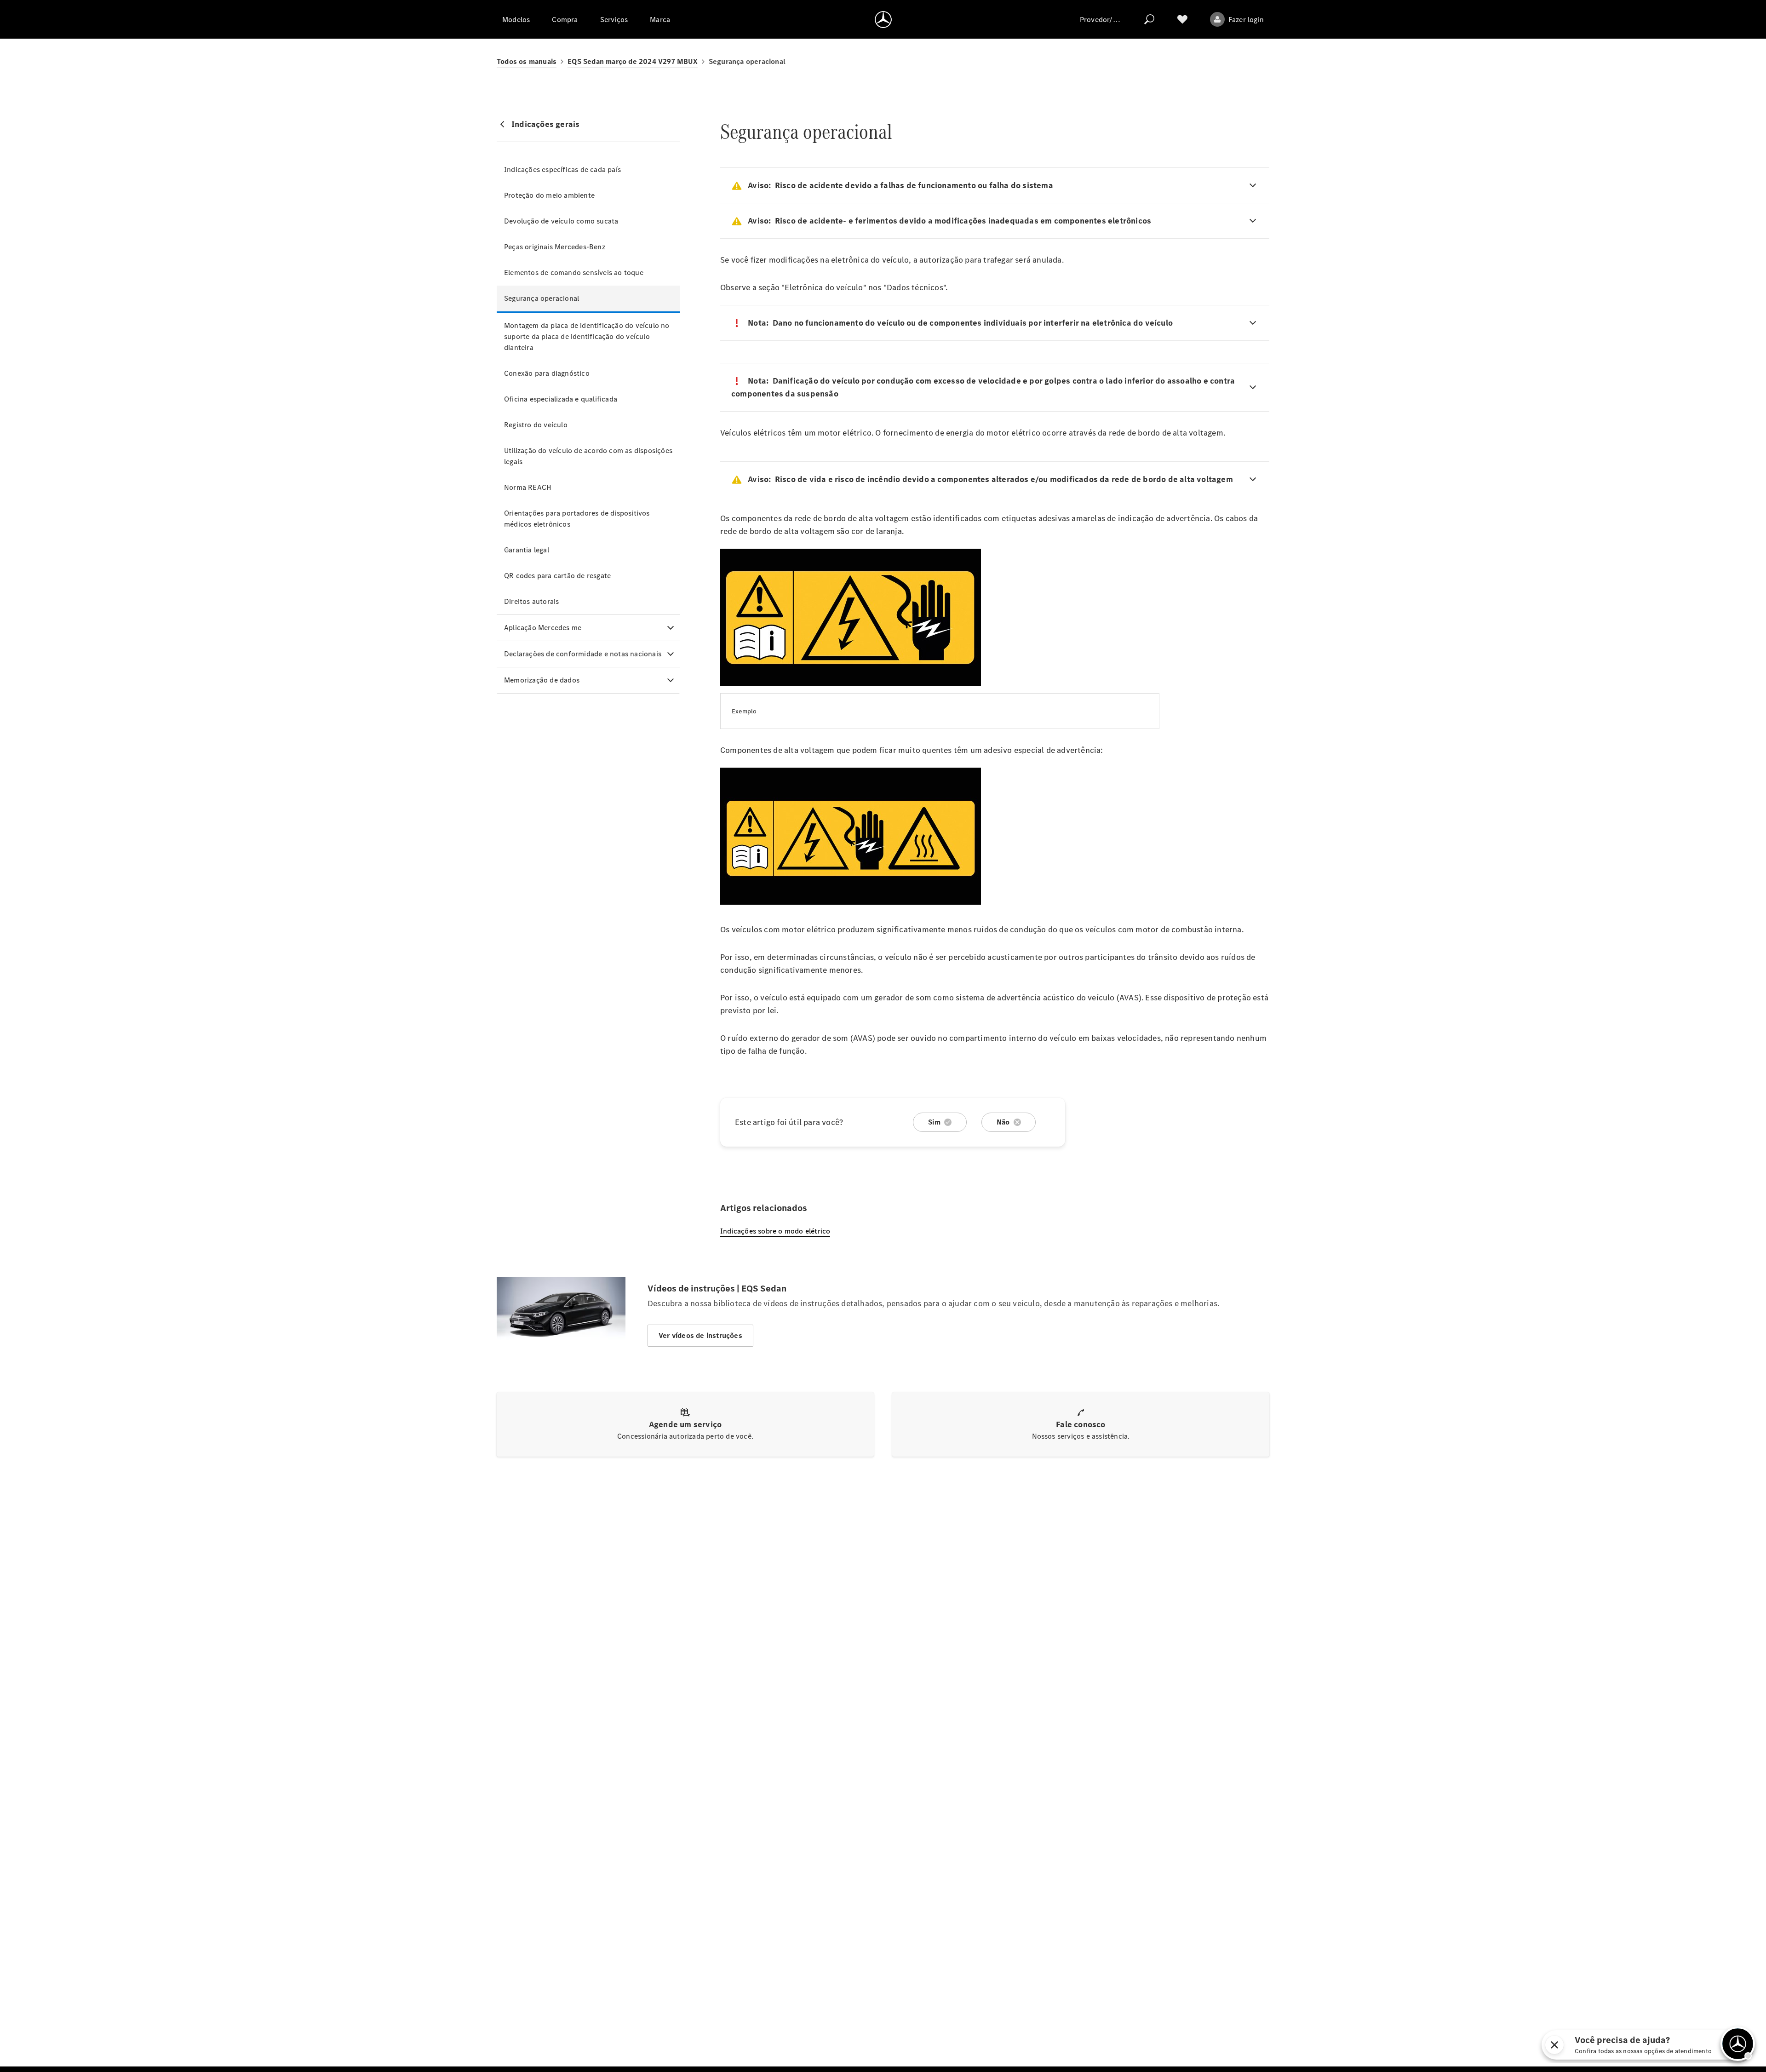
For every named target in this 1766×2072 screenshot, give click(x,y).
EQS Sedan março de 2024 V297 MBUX (633, 61)
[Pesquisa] (1149, 19)
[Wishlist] (1182, 19)
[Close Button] (1548, 2045)
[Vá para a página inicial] (883, 19)
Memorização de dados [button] (542, 680)
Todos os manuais (527, 61)
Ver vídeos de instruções (700, 1335)
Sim (934, 1122)
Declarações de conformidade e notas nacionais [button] (583, 654)
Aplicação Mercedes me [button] (543, 628)
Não (1003, 1122)
